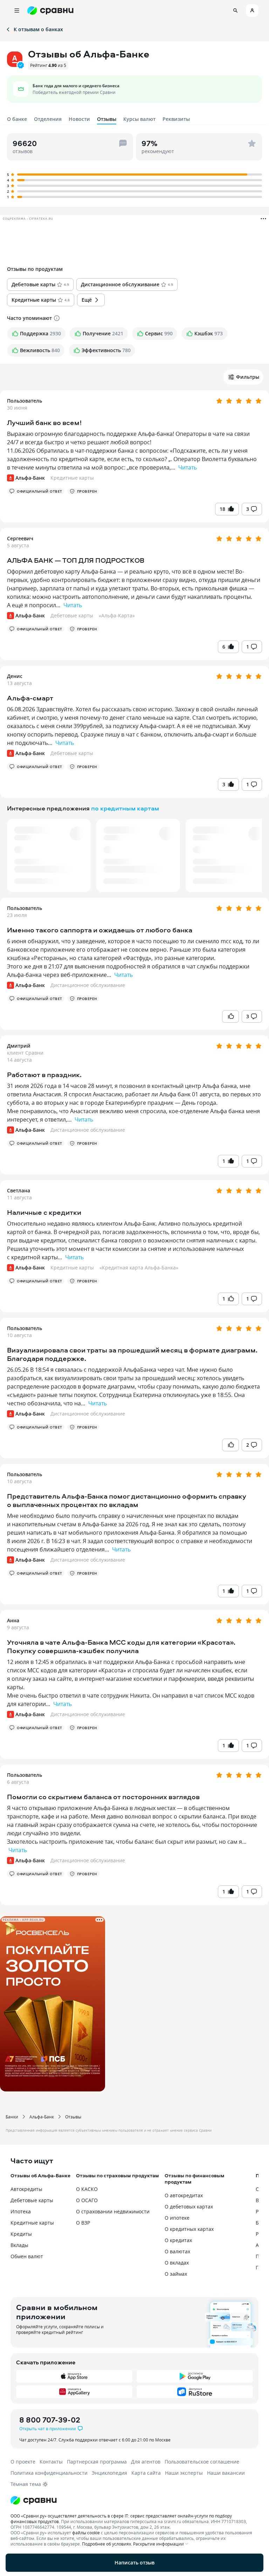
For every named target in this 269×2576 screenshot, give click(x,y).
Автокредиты (26, 2189)
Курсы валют (139, 119)
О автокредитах (184, 2195)
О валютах (177, 2251)
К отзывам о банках (38, 29)
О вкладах (177, 2263)
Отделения (48, 119)
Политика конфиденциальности (49, 2473)
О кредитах (178, 2240)
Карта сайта (146, 2473)
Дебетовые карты (72, 615)
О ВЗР (83, 2223)
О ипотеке (177, 2218)
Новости (79, 119)
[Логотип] (134, 2500)
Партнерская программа (97, 2462)
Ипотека (21, 2211)
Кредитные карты (72, 478)
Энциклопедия (109, 2473)
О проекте (23, 2462)
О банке (17, 119)
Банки (12, 2117)
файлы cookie (86, 2533)
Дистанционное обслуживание (88, 985)
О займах (176, 2274)
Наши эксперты (184, 2473)
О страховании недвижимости (113, 2211)
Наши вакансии (226, 2473)
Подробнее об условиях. (107, 2544)
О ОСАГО (87, 2200)
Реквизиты (176, 119)
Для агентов (146, 2462)
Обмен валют (27, 2256)
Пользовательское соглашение (202, 2462)
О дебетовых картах (189, 2207)
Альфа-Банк (42, 2117)
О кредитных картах (189, 2229)
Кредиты (21, 2234)
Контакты (51, 2462)
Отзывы (73, 2117)
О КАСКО (87, 2189)
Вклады (19, 2245)
